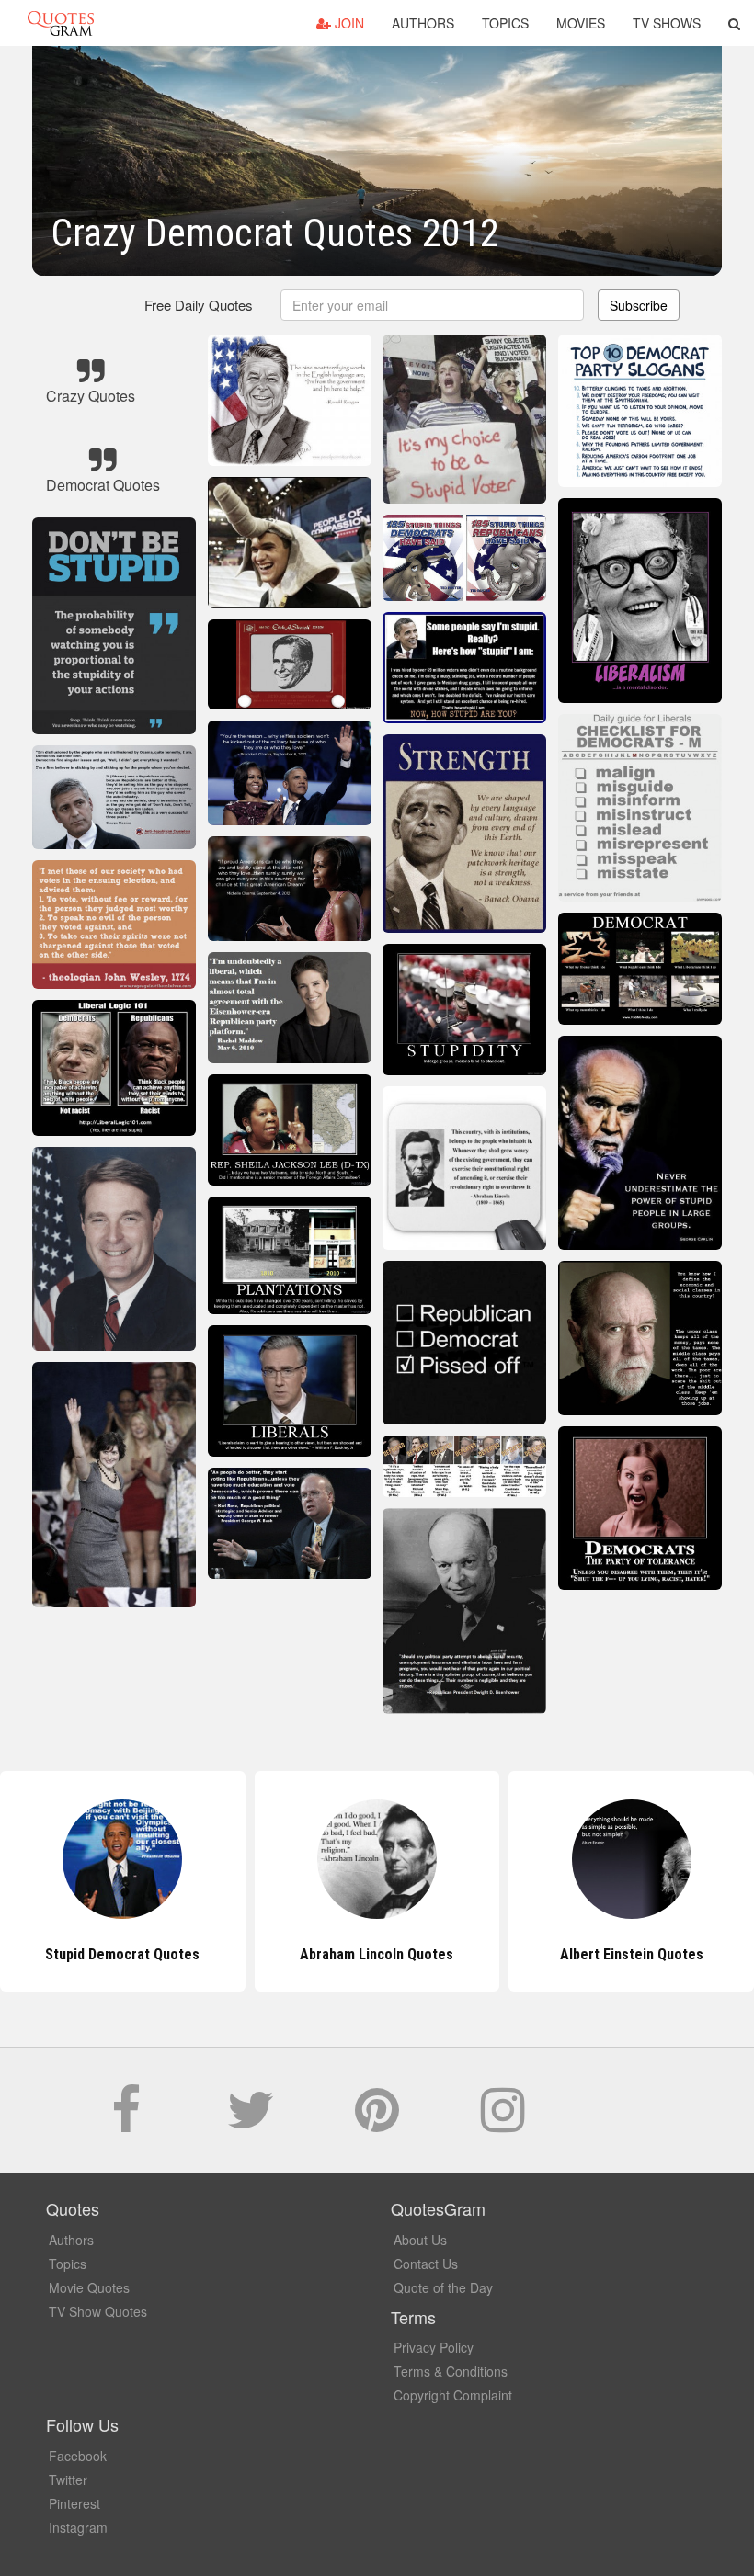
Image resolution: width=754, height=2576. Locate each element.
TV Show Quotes (98, 2311)
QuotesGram (61, 23)
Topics (505, 23)
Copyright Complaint (453, 2395)
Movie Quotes (89, 2287)
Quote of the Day (443, 2287)
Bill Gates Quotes (632, 1954)
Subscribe (639, 305)
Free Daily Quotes (199, 305)
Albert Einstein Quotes (377, 1954)
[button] (734, 23)
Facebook (78, 2456)
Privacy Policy (434, 2347)
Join (348, 23)
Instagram (78, 2527)
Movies (581, 23)
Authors (423, 23)
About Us (420, 2240)
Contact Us (426, 2264)
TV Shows (667, 23)
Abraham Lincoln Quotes (123, 1954)
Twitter (68, 2480)
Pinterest (74, 2503)
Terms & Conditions (451, 2371)
